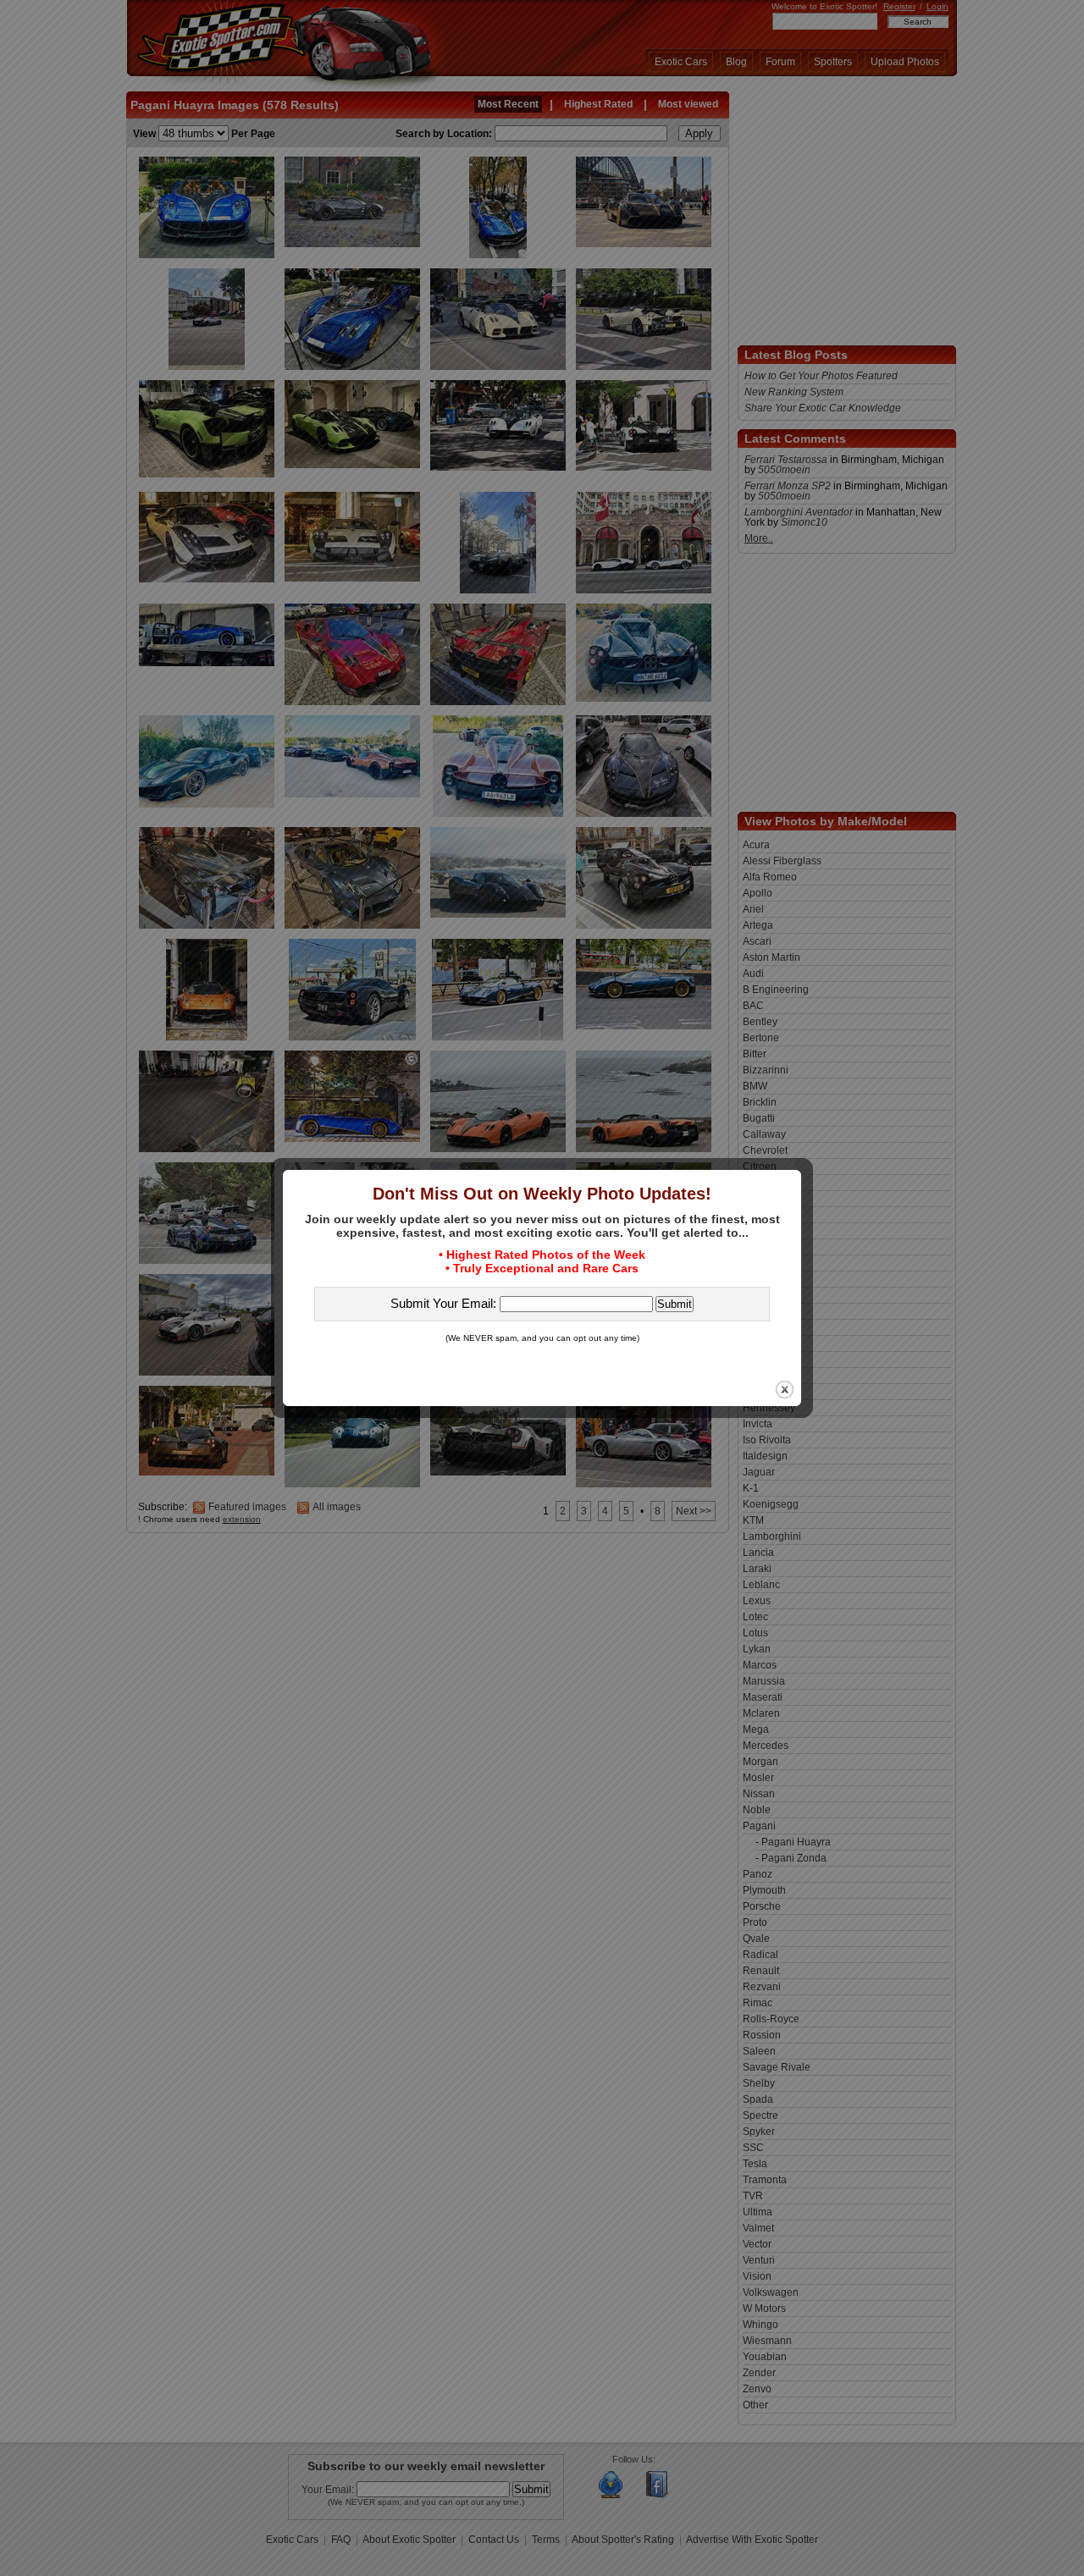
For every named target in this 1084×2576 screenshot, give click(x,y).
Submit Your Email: (445, 1303)
